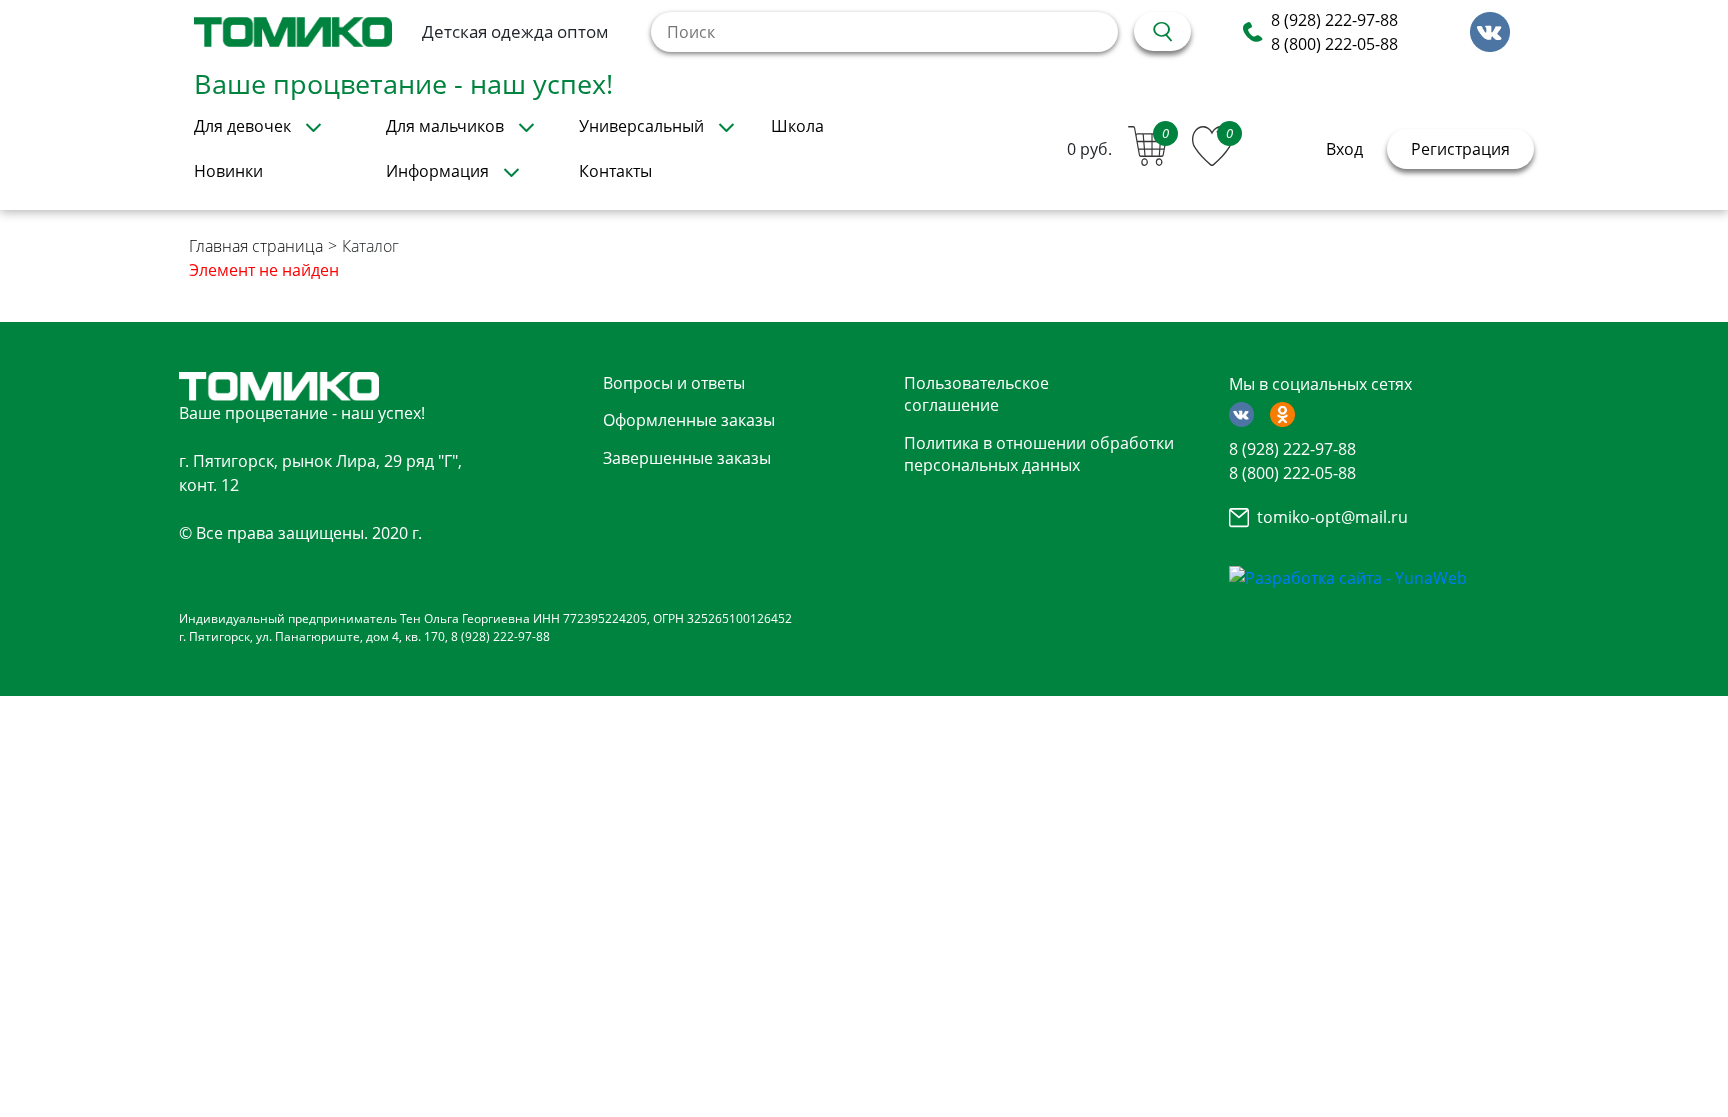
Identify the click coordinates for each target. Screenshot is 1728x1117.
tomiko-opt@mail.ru (1332, 517)
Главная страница (256, 246)
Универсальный (641, 126)
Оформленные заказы (689, 420)
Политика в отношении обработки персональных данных (1039, 454)
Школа (797, 126)
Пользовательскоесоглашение (976, 394)
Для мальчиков (445, 126)
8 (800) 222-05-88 (1334, 44)
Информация (437, 171)
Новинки (228, 171)
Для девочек (242, 126)
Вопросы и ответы (674, 383)
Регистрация (1460, 149)
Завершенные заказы (687, 458)
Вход (1344, 149)
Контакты (615, 171)
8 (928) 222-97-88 (1334, 20)
